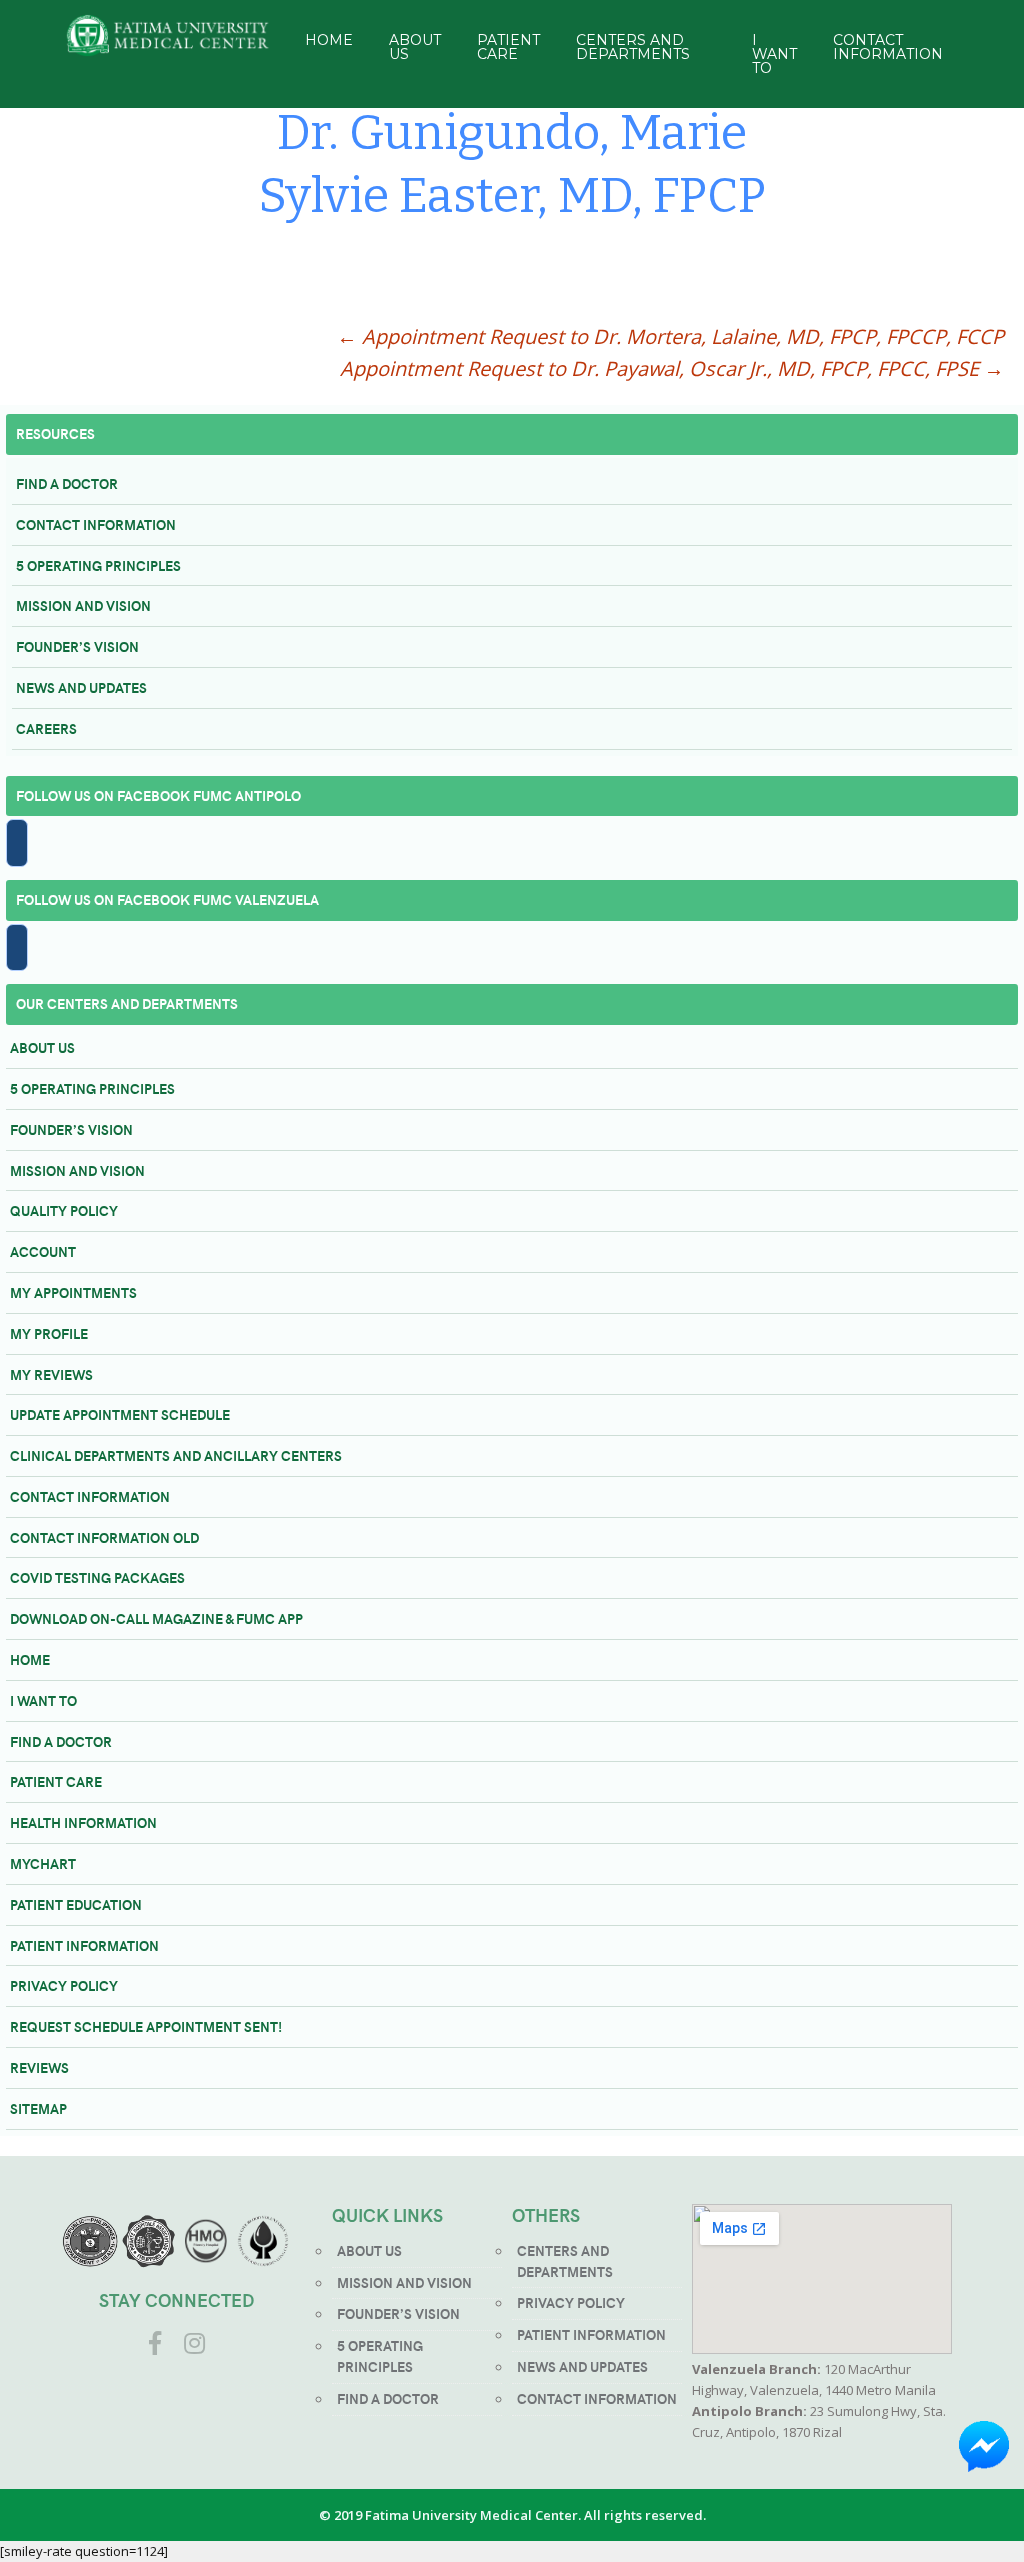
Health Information (83, 1822)
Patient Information (84, 1945)
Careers (46, 728)
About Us (415, 47)
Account (43, 1251)
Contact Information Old (104, 1537)
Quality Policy (64, 1210)
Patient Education (76, 1904)
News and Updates (81, 687)
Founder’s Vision (77, 646)
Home (329, 40)
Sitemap (38, 2108)
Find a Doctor (67, 483)
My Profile (49, 1333)
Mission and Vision (83, 605)
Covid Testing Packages (97, 1577)
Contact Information (888, 47)
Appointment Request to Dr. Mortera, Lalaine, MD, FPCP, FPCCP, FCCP (670, 336)
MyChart (43, 1863)
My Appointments (73, 1292)
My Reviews (51, 1374)
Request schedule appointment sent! (146, 2026)
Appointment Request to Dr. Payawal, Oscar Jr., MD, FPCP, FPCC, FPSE (672, 368)
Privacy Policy (64, 1985)
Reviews (39, 2067)
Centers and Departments (633, 47)
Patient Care (508, 47)
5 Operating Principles (98, 565)
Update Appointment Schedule (120, 1414)
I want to (43, 1700)
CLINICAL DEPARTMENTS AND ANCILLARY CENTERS (176, 1455)
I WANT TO (774, 54)
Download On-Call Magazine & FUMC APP (156, 1618)
